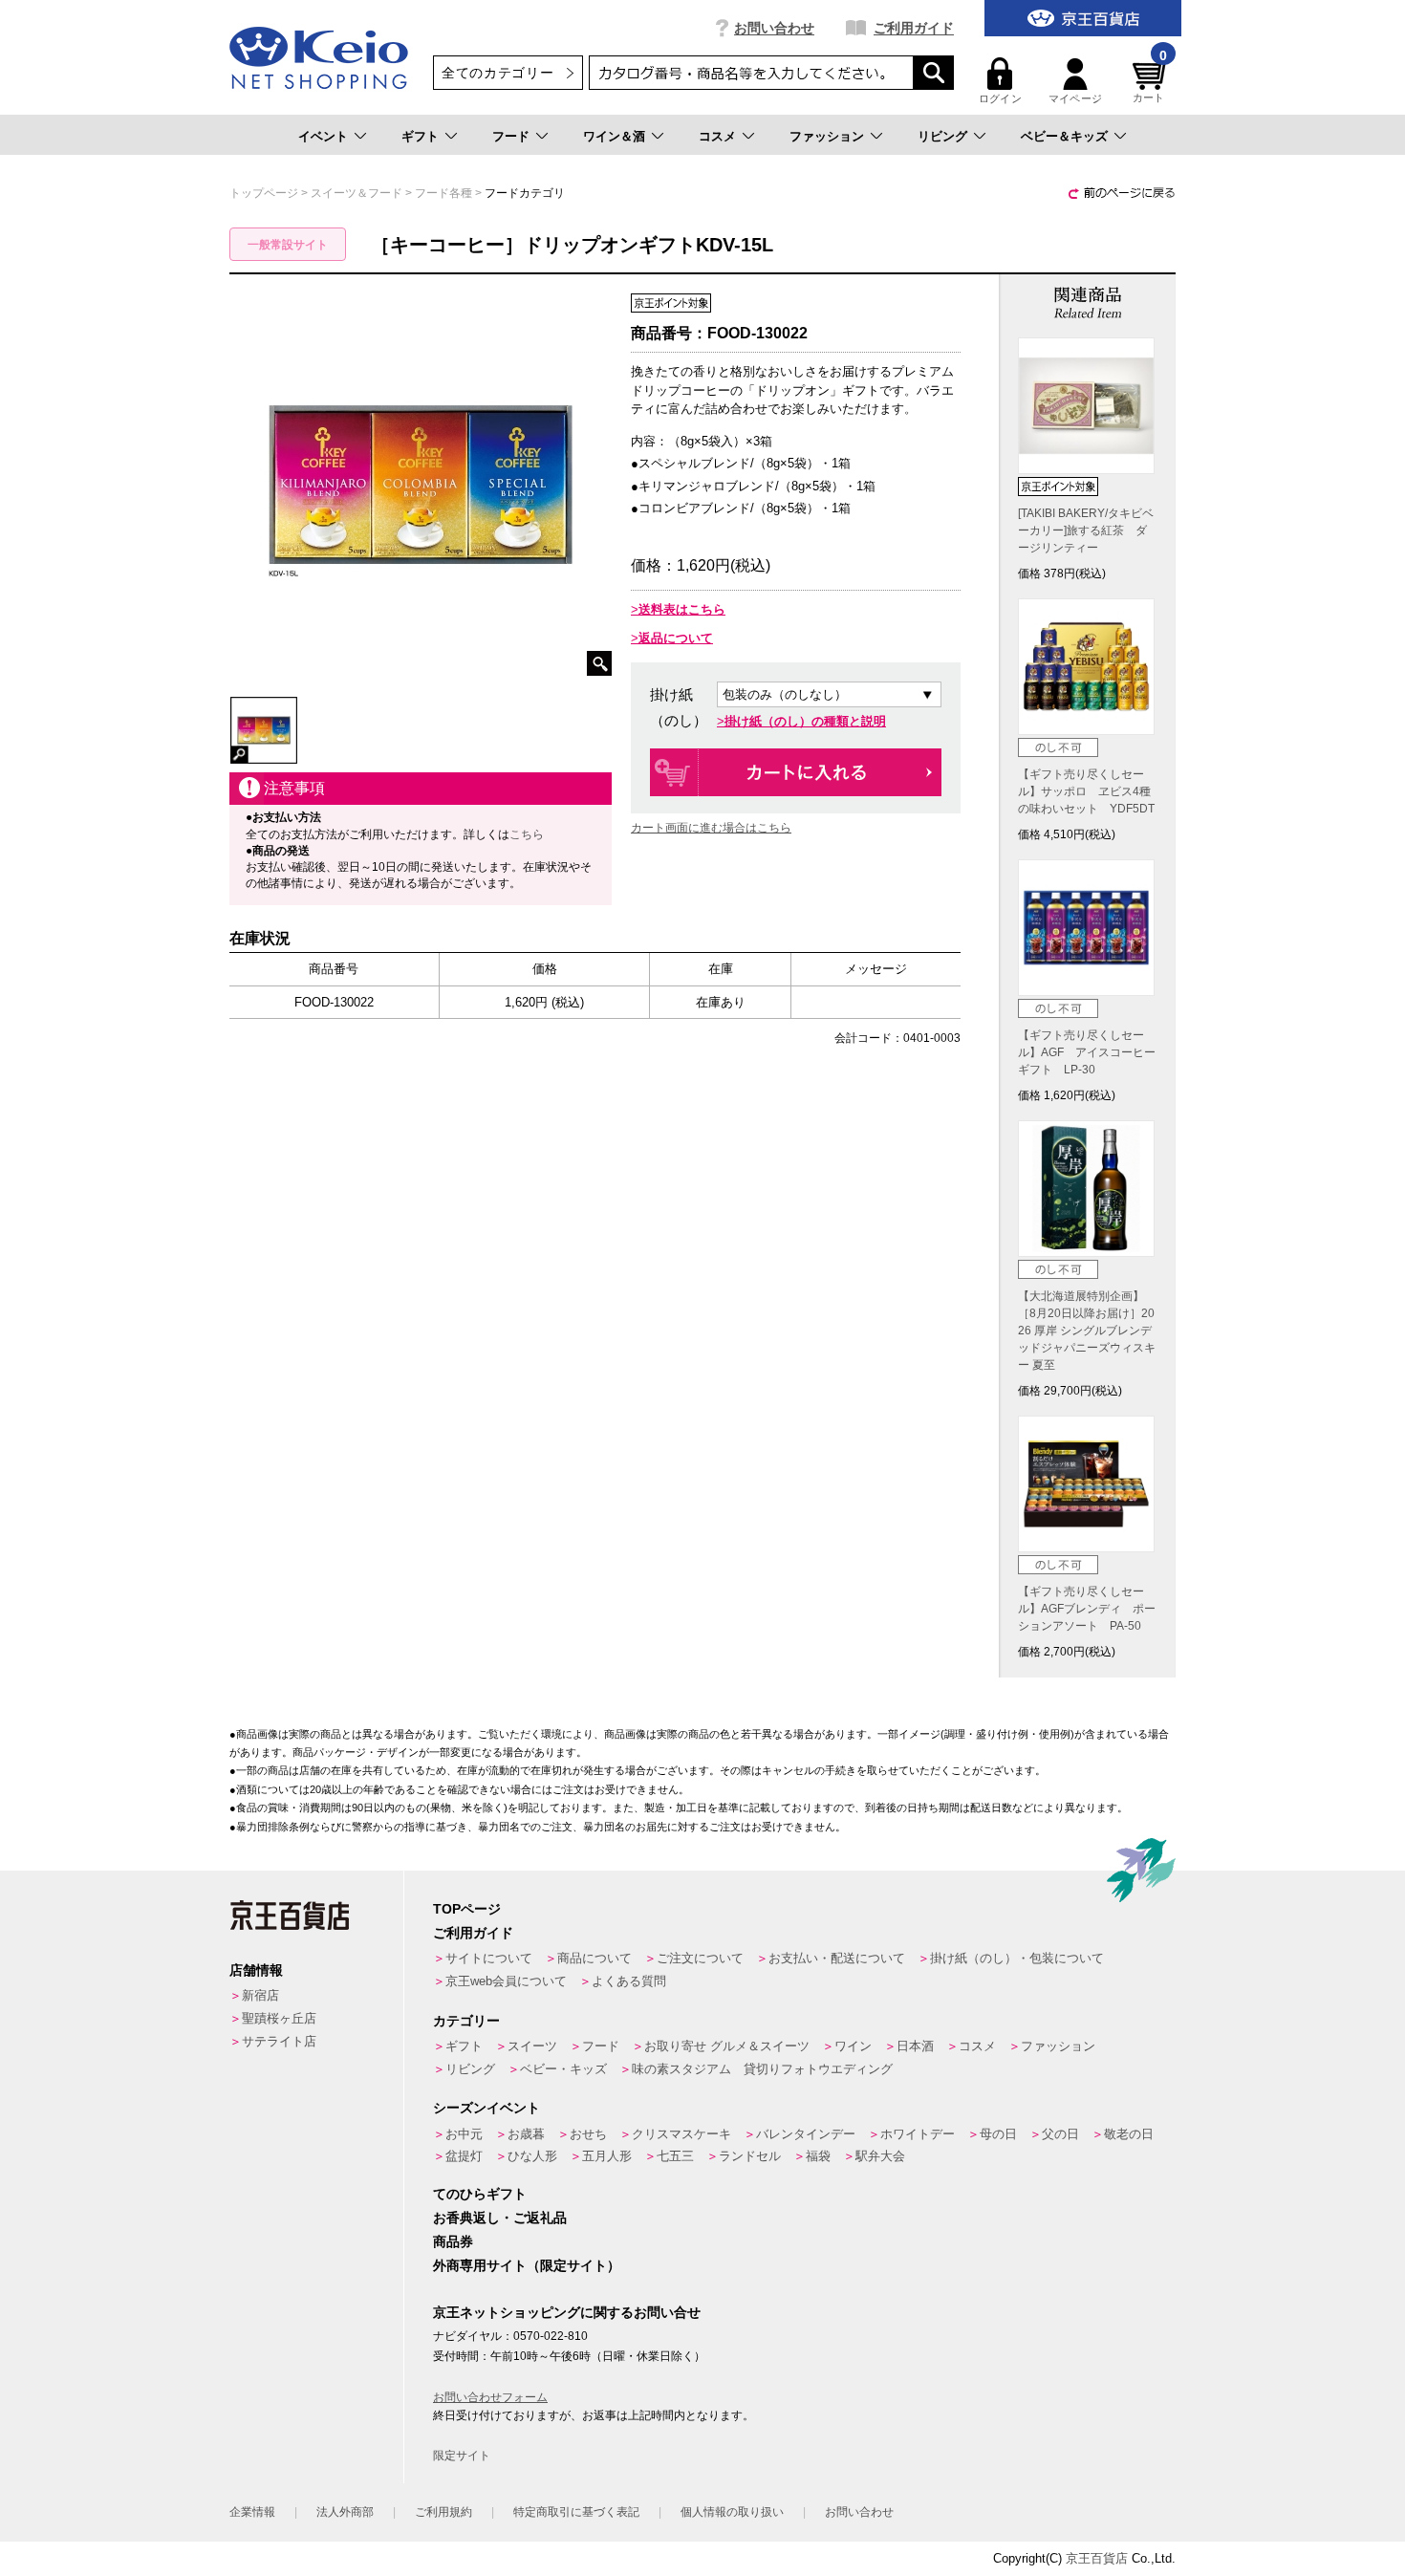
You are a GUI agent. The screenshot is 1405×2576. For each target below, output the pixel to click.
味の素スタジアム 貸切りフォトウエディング (762, 2069)
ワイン (853, 2046)
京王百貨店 (1097, 2558)
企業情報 (252, 2512)
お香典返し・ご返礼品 (500, 2218)
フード (511, 136)
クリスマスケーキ (681, 2134)
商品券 (453, 2241)
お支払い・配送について (837, 1958)
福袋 (818, 2156)
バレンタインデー (806, 2134)
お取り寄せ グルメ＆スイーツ (727, 2046)
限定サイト (462, 2456)
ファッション (827, 136)
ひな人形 (532, 2156)
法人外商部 (345, 2512)
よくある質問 (629, 1981)
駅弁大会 (880, 2156)
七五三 (675, 2156)
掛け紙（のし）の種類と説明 (805, 721)
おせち (588, 2134)
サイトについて (489, 1958)
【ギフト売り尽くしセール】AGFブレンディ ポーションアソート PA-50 (1087, 1609)
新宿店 (260, 1995)
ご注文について (700, 1958)
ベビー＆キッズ (1064, 136)
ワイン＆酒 (614, 136)
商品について (594, 1958)
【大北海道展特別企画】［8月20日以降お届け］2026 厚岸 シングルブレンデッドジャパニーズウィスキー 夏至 (1087, 1331)
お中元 (464, 2134)
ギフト (420, 136)
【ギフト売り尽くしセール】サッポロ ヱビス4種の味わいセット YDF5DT (1086, 791)
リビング (942, 136)
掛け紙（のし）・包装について (1017, 1958)
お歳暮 (526, 2134)
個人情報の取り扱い (732, 2512)
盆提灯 (464, 2156)
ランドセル (750, 2156)
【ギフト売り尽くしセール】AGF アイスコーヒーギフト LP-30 (1087, 1052)
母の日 (998, 2134)
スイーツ (532, 2046)
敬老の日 (1129, 2134)
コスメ (717, 136)
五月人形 (607, 2156)
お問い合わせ (774, 28)
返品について (676, 638)
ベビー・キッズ (563, 2069)
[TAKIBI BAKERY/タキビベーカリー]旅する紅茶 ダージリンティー (1086, 530)
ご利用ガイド (914, 28)
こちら (527, 834)
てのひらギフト (480, 2194)
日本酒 (915, 2046)
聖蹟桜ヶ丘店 (279, 2018)
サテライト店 (279, 2041)
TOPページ (467, 1909)
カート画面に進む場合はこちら (711, 828)
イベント (323, 136)
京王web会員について (506, 1981)
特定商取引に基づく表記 (576, 2512)
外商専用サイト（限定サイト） (527, 2265)
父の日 (1060, 2134)
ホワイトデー (918, 2134)
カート (1150, 81)
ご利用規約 (443, 2512)
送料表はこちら (682, 609)
